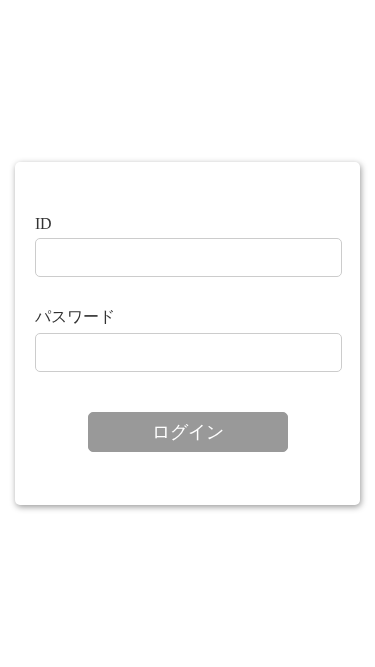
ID (43, 223)
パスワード (75, 316)
